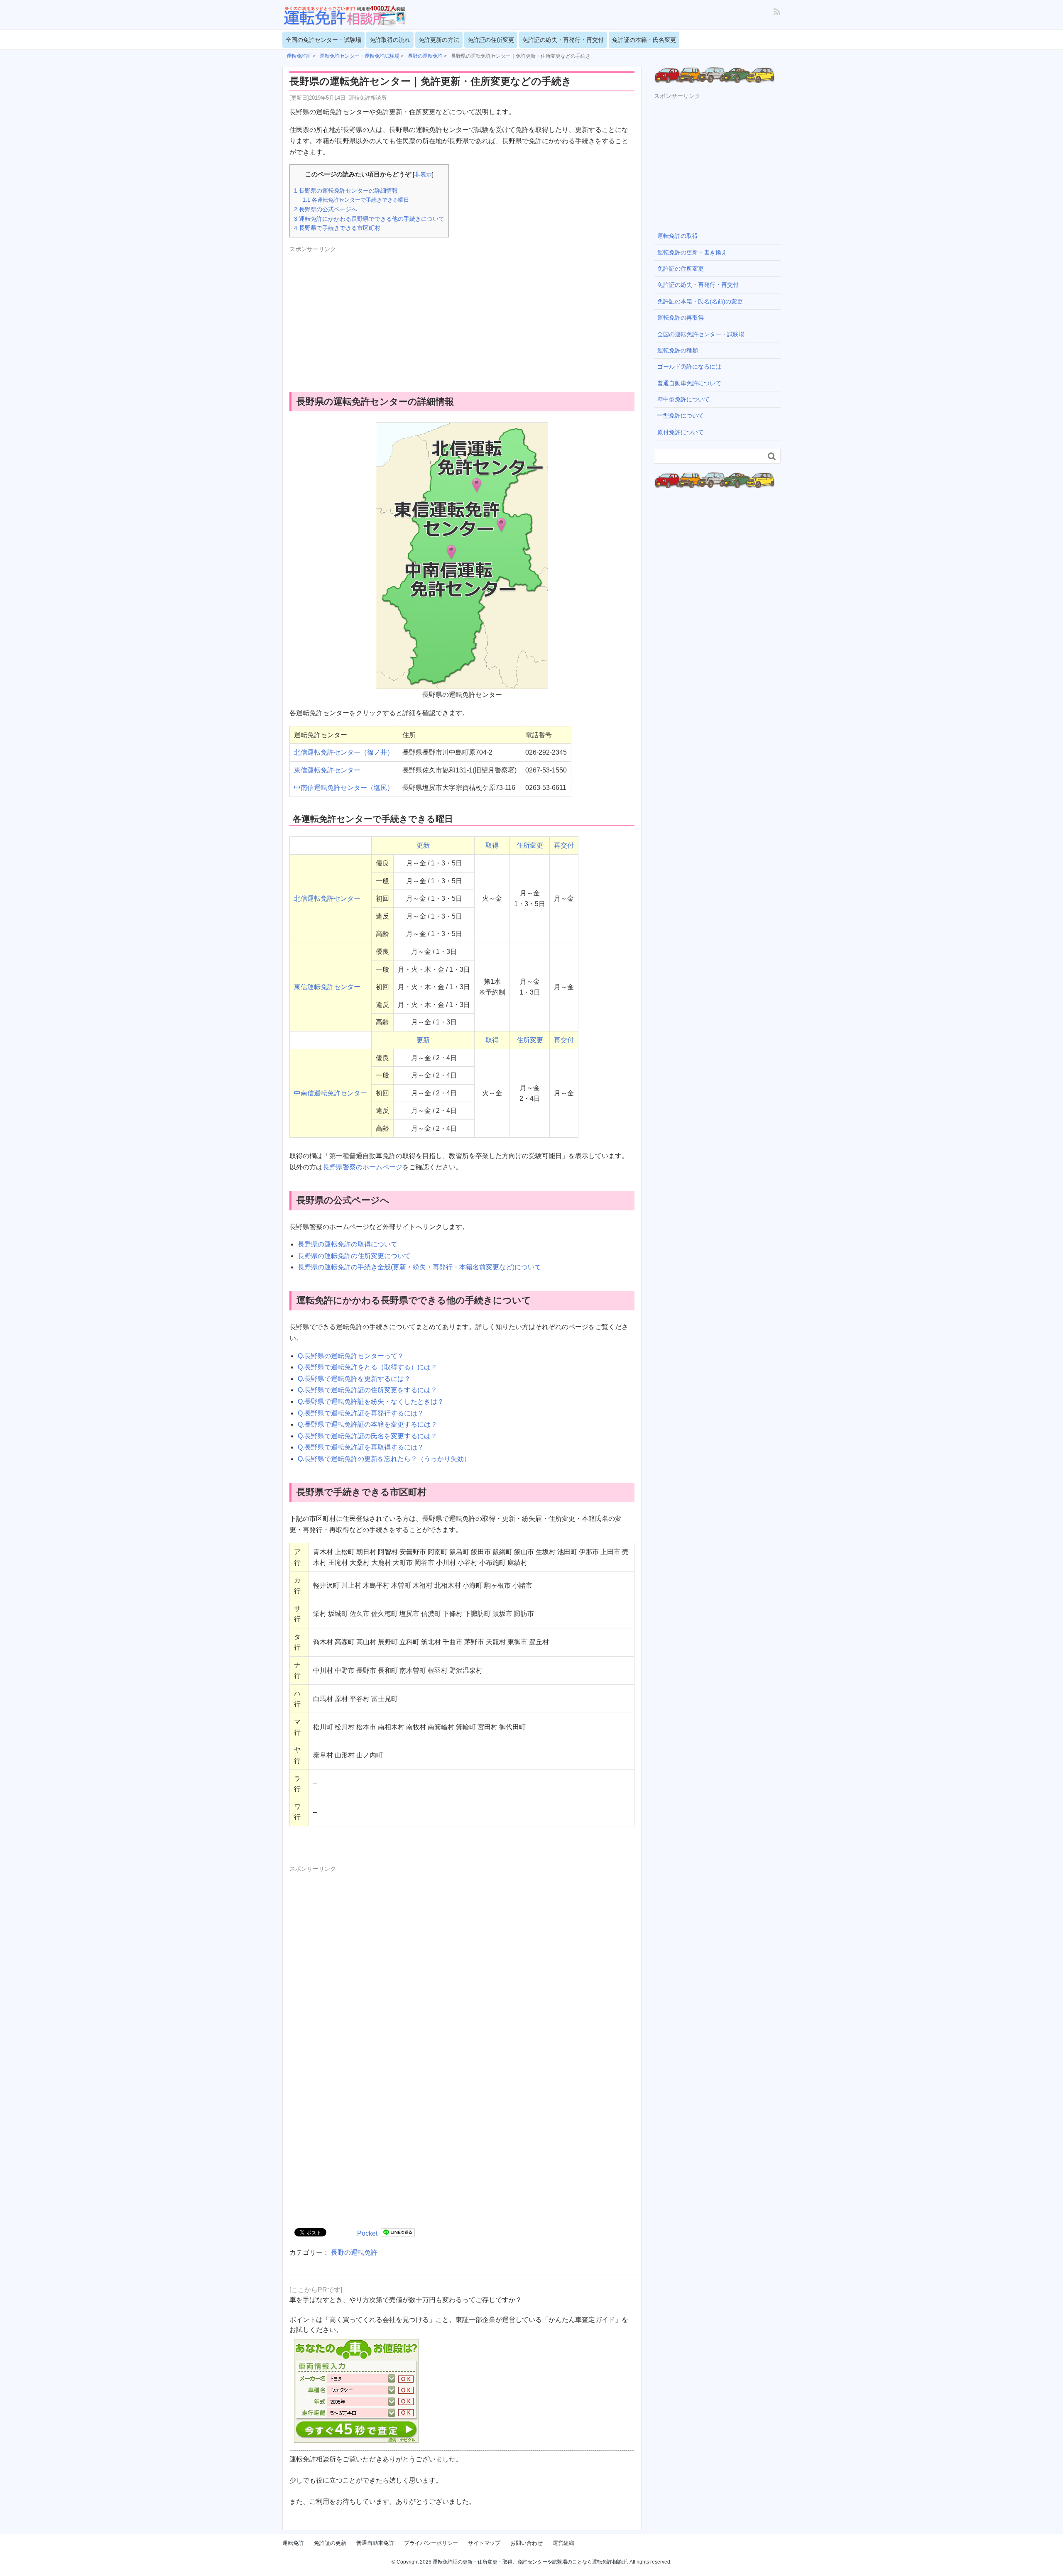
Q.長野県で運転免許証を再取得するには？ (361, 1447)
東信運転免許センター (327, 770)
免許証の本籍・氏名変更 (644, 40)
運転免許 (293, 2543)
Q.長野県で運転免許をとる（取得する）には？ (367, 1367)
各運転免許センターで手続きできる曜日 (356, 200)
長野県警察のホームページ (362, 1167)
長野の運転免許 (354, 2252)
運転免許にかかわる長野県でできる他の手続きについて (369, 219)
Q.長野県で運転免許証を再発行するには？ (361, 1413)
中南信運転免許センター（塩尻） (344, 788)
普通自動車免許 (375, 2543)
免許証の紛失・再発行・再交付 (563, 40)
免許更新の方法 (439, 40)
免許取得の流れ (390, 40)
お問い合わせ (527, 2543)
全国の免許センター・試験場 (323, 40)
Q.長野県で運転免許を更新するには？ (354, 1379)
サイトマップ (484, 2543)
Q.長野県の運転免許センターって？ (351, 1356)
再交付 (564, 845)
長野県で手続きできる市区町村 (337, 228)
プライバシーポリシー (431, 2543)
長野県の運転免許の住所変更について (354, 1256)
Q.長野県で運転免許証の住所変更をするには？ (367, 1390)
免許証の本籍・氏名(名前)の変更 (700, 301)
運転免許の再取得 (681, 318)
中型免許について (681, 415)
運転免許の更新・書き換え (692, 252)
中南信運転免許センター (331, 1093)
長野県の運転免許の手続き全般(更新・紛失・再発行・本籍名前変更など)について (419, 1267)
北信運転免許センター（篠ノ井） (344, 752)
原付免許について (681, 432)
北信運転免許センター (327, 898)
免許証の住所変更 (491, 40)
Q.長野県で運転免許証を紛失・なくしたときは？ (371, 1402)
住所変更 (530, 845)
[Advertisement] (359, 313)
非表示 (423, 175)
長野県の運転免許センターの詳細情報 (346, 191)
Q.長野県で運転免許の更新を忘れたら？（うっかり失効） (384, 1459)
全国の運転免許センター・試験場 (701, 334)
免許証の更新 (330, 2543)
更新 (423, 845)
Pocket (367, 2233)
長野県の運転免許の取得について (348, 1244)
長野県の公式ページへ (326, 209)
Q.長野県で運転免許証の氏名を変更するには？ (367, 1436)
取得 (492, 845)
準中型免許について (683, 399)
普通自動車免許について (689, 383)
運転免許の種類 (678, 350)
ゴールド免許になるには (689, 367)
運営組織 (563, 2543)
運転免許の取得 (678, 236)
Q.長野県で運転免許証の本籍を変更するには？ (367, 1424)
